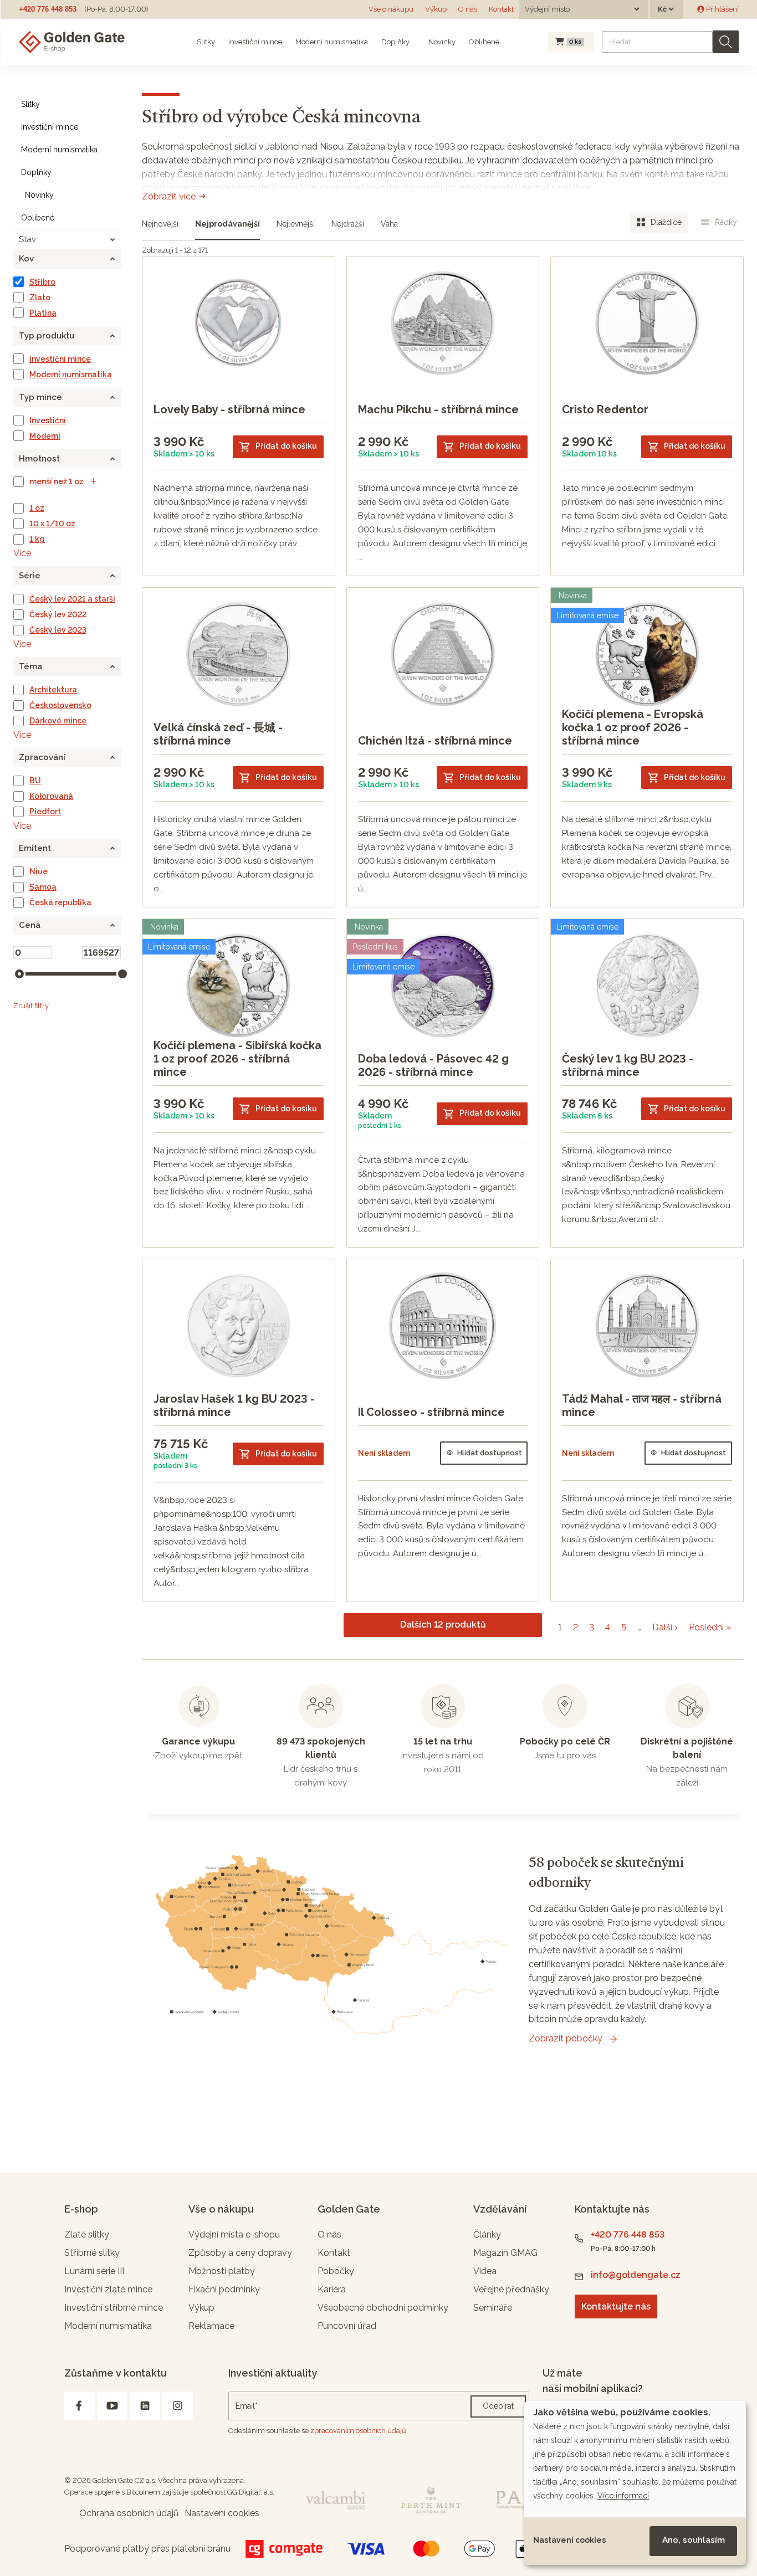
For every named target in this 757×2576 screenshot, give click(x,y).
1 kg (37, 539)
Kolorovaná (51, 796)
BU (35, 781)
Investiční (48, 420)
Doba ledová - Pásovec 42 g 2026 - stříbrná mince (433, 1065)
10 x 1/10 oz (52, 524)
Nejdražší (348, 224)
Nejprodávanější (227, 224)
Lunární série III (94, 2271)
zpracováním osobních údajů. (359, 2431)
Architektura (53, 690)
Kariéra (332, 2289)
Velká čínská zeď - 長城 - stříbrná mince (218, 734)
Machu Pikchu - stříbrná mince (438, 409)
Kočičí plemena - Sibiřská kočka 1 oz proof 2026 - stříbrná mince (237, 1059)
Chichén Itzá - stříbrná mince (435, 741)
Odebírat (498, 2406)
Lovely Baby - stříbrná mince (229, 409)
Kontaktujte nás (616, 2306)
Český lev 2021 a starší (72, 599)
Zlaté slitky (87, 2234)
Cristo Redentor (605, 409)
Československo (60, 705)
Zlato (40, 297)
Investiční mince (255, 42)
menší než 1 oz (57, 481)
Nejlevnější (296, 224)
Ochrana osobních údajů (129, 2513)
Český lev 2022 (58, 614)
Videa (485, 2271)
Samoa (43, 887)
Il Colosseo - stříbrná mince (431, 1412)
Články (487, 2234)
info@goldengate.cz (636, 2275)
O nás (468, 9)
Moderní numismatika (332, 42)
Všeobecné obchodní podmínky (383, 2308)
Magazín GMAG (505, 2253)
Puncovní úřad (347, 2326)
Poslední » (710, 1627)
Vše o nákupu (391, 9)
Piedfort (45, 812)
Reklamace (211, 2326)
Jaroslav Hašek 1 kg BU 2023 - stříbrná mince (234, 1405)
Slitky (206, 42)
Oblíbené (484, 42)
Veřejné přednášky (511, 2289)
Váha (389, 224)
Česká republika (60, 902)
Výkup (436, 9)
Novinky (441, 42)
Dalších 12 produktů (443, 1625)
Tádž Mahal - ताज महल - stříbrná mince (642, 1405)
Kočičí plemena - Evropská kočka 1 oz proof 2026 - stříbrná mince (633, 727)
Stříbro (42, 282)
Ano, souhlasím (694, 2540)
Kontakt (501, 9)
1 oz (37, 508)
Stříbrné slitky (92, 2253)
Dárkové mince (58, 721)
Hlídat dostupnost (490, 1453)
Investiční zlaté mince (108, 2289)
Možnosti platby (222, 2271)
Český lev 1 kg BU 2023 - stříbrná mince (628, 1065)
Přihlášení (722, 9)
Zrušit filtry (31, 1006)
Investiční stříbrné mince (114, 2308)
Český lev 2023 (58, 630)
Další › (665, 1627)
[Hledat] (726, 42)
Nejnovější (160, 224)
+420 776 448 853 (48, 9)
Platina (43, 313)
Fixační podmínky (224, 2289)
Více (22, 553)
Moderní (45, 436)
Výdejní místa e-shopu (234, 2234)
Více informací (623, 2496)
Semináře (493, 2308)
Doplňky (395, 42)
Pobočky (336, 2271)
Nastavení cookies (569, 2540)
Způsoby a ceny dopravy (240, 2253)
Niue (39, 871)
